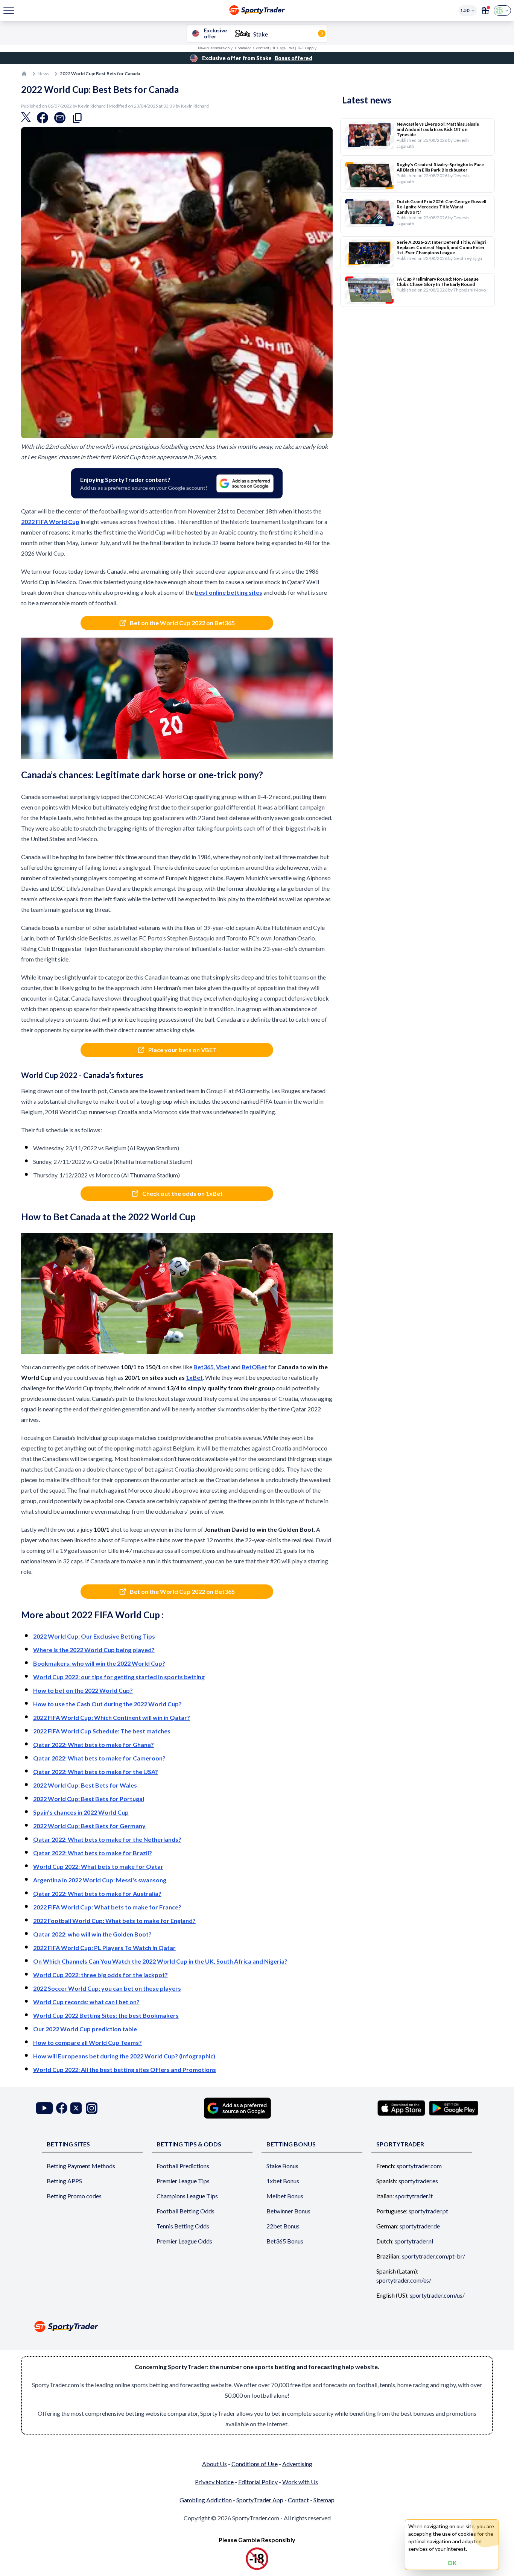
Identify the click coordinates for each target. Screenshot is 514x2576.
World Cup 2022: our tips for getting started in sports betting (119, 1677)
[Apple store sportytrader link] (401, 2108)
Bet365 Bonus (285, 2241)
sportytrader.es (418, 2181)
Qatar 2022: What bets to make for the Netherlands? (107, 1839)
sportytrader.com (419, 2166)
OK (452, 2563)
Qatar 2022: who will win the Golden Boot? (92, 1934)
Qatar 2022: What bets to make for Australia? (97, 1893)
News (43, 74)
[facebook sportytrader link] (62, 2108)
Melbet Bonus (285, 2196)
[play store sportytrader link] (454, 2108)
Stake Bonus (282, 2166)
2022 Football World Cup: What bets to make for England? (114, 1921)
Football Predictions (183, 2166)
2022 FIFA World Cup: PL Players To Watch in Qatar (104, 1948)
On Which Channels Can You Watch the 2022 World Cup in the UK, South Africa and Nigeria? (160, 1961)
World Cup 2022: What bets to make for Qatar (98, 1866)
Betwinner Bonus (288, 2211)
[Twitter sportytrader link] (76, 2108)
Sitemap (324, 2500)
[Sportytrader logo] (257, 2326)
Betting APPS (64, 2181)
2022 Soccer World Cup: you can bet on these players (107, 1988)
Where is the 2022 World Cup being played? (94, 1650)
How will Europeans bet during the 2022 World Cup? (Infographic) (124, 2056)
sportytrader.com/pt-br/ (433, 2256)
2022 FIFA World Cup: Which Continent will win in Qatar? (112, 1717)
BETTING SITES (68, 2144)
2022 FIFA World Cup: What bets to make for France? (107, 1907)
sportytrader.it (414, 2196)
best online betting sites (229, 592)
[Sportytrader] (24, 74)
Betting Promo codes (74, 2196)
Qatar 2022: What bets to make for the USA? (96, 1772)
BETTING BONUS (291, 2144)
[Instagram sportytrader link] (92, 2108)
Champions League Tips (187, 2196)
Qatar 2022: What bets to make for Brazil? (93, 1853)
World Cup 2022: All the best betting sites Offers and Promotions (125, 2069)
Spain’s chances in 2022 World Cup (81, 1812)
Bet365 (204, 1367)
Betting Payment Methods (81, 2166)
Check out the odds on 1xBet (182, 1193)
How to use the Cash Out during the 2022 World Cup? (107, 1704)
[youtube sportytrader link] (44, 2108)
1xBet (194, 1377)
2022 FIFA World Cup (50, 522)
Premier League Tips (183, 2181)
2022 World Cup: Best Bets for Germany (89, 1826)
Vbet (223, 1367)
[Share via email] (60, 120)
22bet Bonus (283, 2226)
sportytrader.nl (414, 2241)
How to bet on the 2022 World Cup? (83, 1690)
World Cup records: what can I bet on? (86, 2002)
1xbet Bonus (283, 2181)
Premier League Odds (184, 2241)
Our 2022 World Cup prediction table (85, 2029)
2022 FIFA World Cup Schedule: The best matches (102, 1731)
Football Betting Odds (186, 2211)
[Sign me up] (485, 11)
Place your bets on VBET (182, 1050)
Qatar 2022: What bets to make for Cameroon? (99, 1758)
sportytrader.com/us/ (437, 2295)
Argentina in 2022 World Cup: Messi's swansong (100, 1880)
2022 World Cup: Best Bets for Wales (85, 1785)
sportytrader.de (420, 2226)
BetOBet (254, 1367)
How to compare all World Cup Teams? (87, 2042)
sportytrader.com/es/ (404, 2280)
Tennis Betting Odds (183, 2226)
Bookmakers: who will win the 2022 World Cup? (99, 1663)
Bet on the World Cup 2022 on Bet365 (182, 623)
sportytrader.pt (428, 2211)
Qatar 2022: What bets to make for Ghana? (94, 1744)
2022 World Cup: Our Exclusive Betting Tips (94, 1636)
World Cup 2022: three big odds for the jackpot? (100, 1975)
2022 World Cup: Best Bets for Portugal (89, 1799)
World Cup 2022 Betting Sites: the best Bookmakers (106, 2015)
